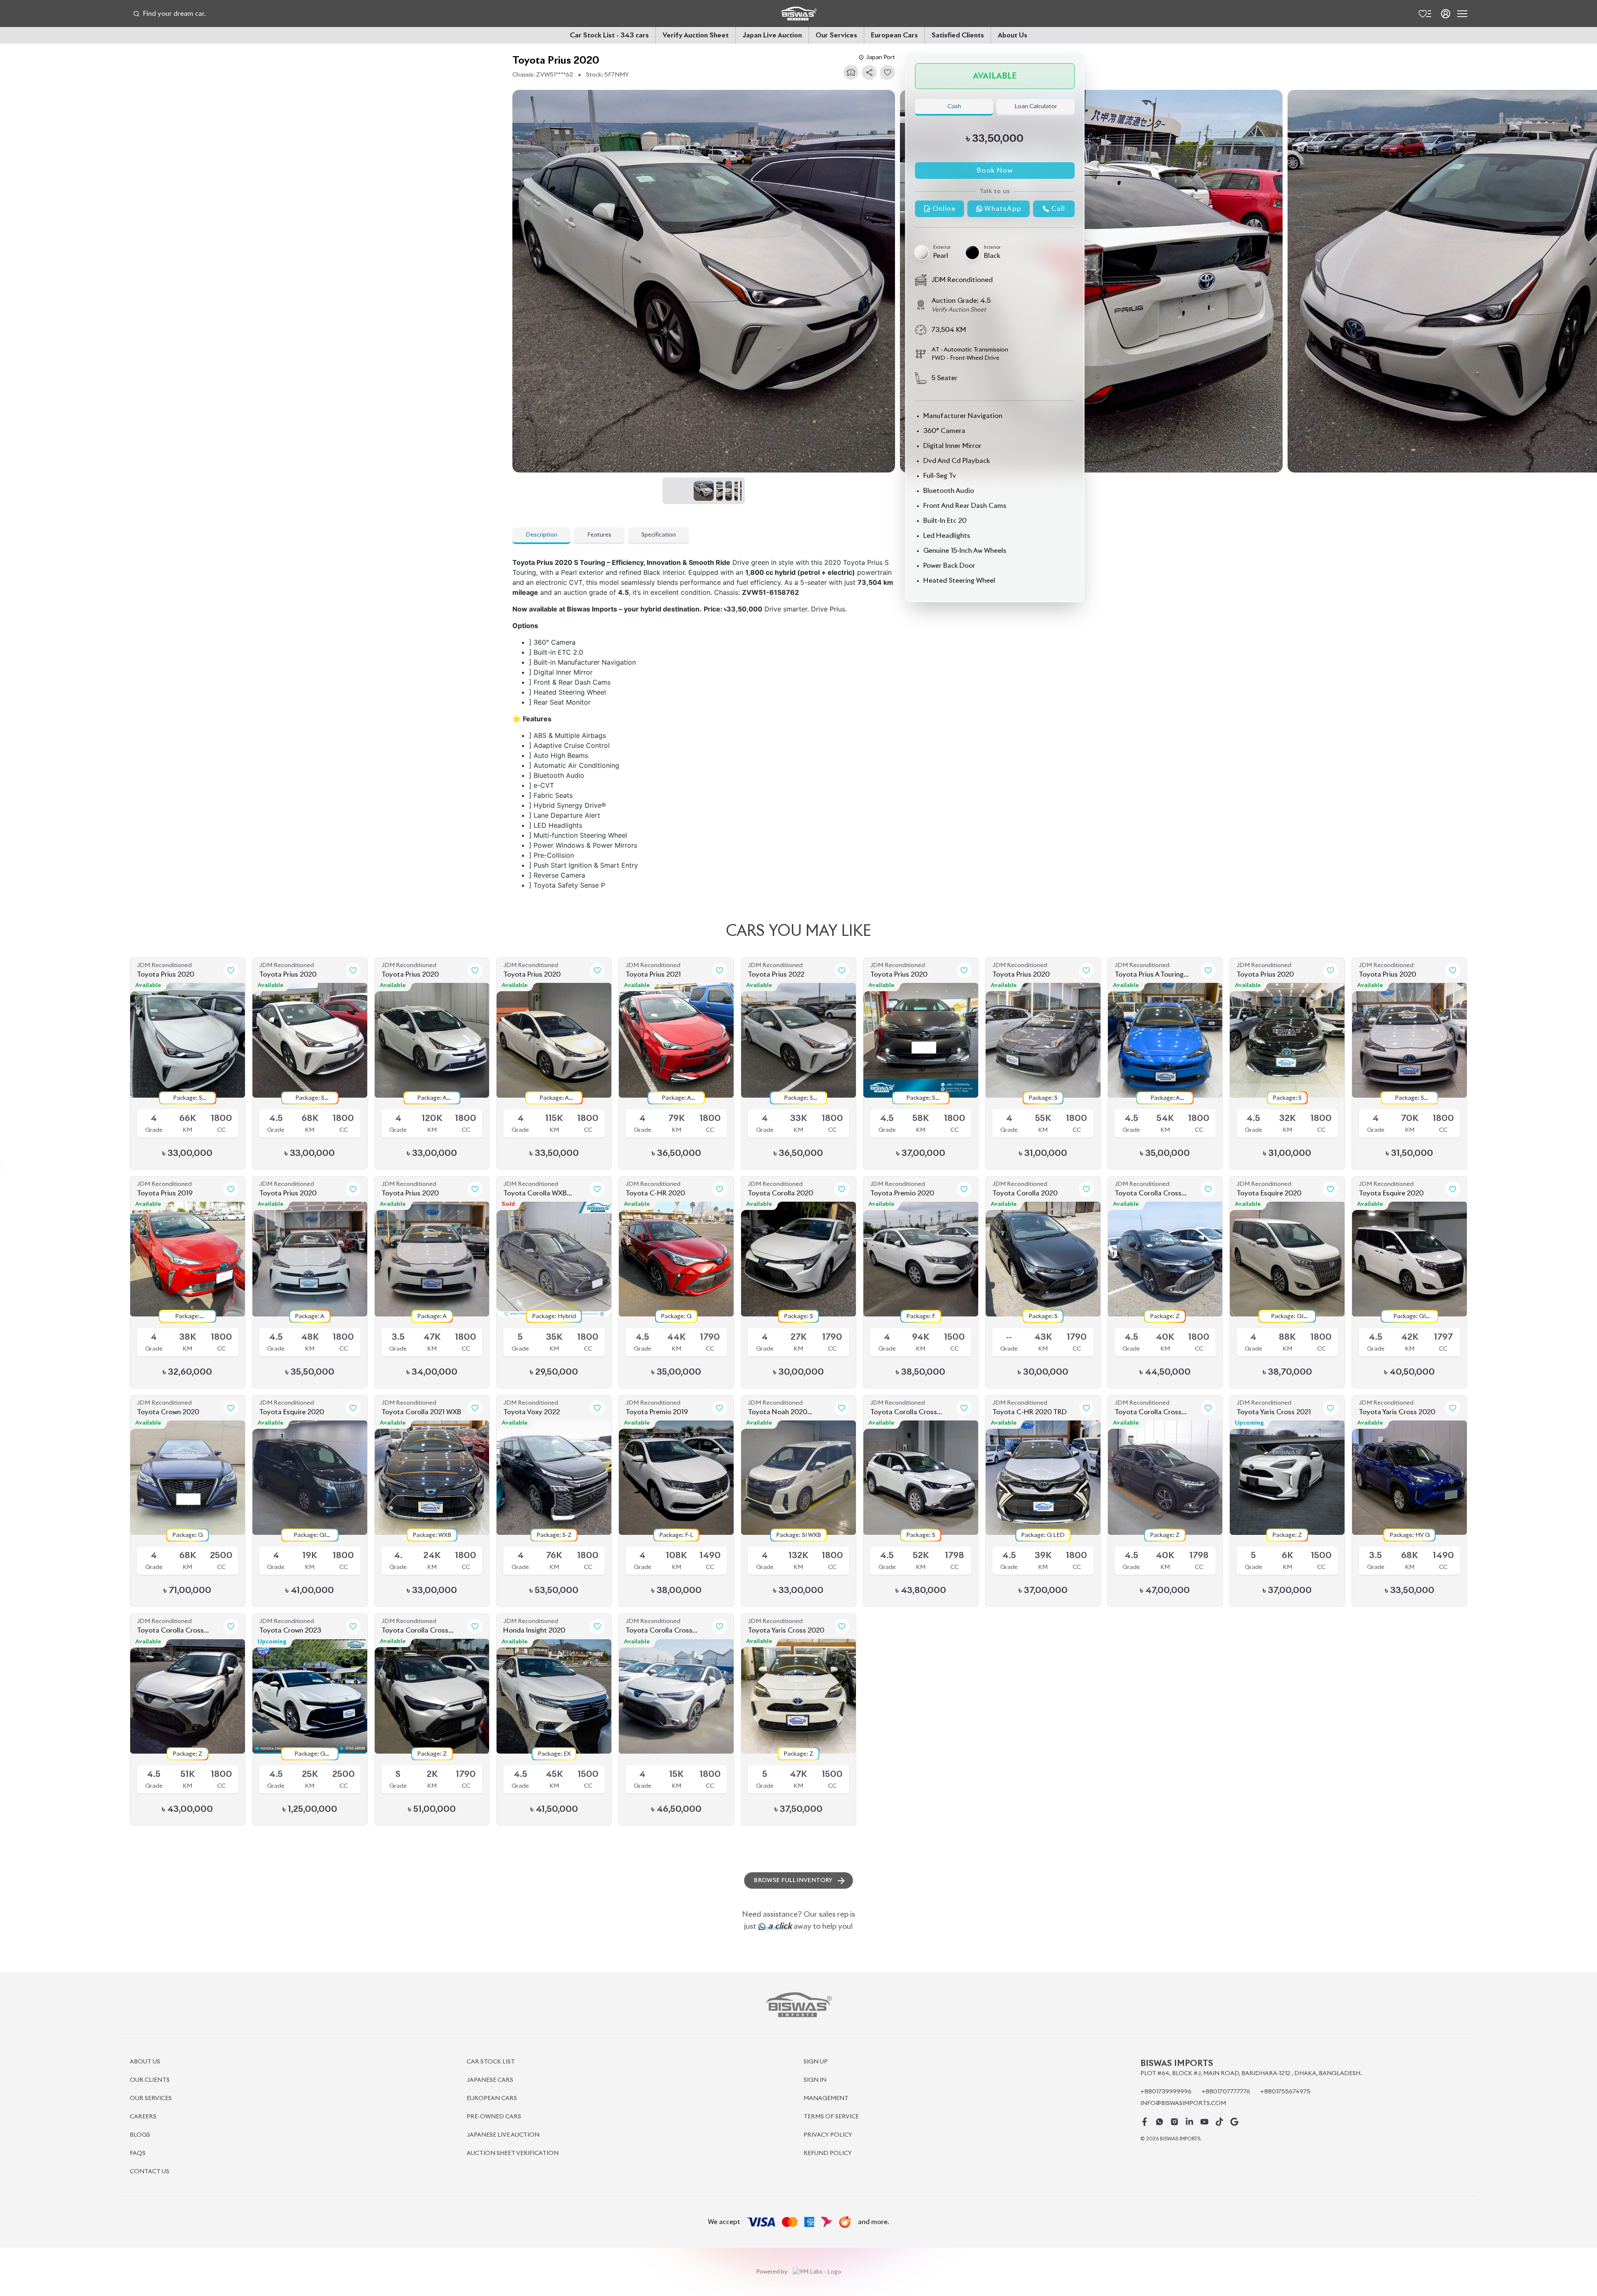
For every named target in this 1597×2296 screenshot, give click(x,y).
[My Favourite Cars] (1424, 14)
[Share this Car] (869, 72)
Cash (954, 106)
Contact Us (150, 2172)
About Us (1012, 35)
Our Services (836, 35)
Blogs (140, 2135)
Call (1058, 209)
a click (779, 1926)
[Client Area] (1446, 14)
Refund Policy (828, 2153)
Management (826, 2098)
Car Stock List (491, 2062)
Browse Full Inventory (793, 1880)
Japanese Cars (490, 2080)
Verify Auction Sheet (696, 35)
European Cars (894, 35)
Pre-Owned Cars (494, 2117)
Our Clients (150, 2080)
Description (541, 535)
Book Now (995, 171)
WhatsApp (1003, 209)
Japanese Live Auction (503, 2135)
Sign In (815, 2080)
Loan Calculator (1036, 106)
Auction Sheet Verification (513, 2153)
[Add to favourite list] (887, 72)
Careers (143, 2117)
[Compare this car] (851, 72)
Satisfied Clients (958, 35)
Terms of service (831, 2117)
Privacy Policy (828, 2135)
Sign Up (816, 2062)
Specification (659, 535)
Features (599, 535)
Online (944, 209)
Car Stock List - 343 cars (609, 35)
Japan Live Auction (772, 35)
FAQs (138, 2153)
